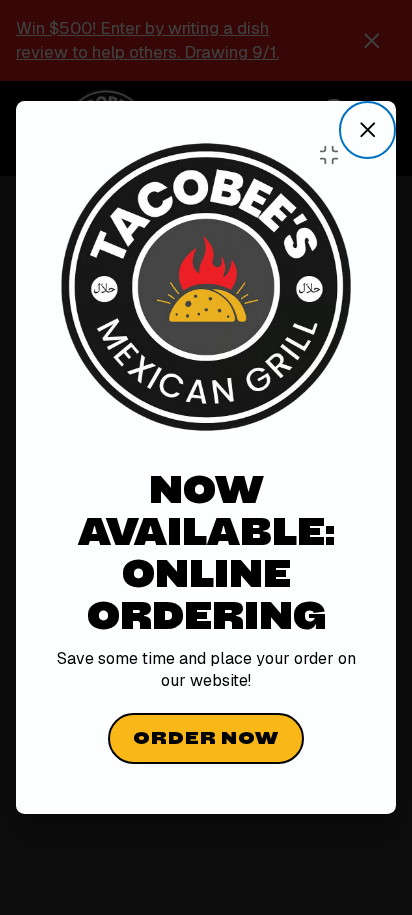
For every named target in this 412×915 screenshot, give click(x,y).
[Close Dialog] (368, 130)
